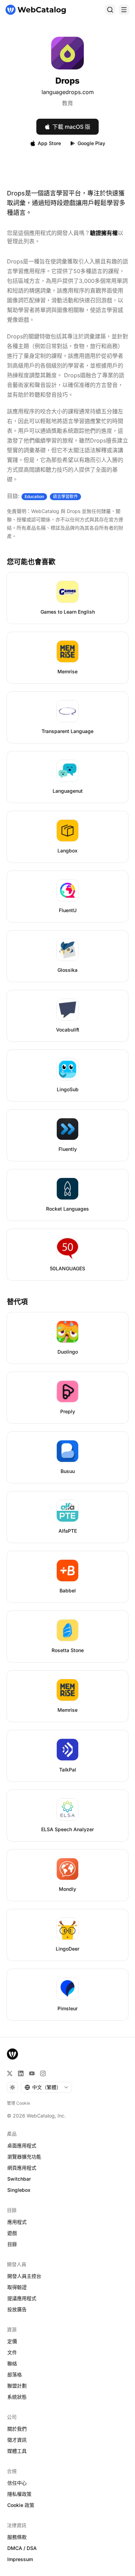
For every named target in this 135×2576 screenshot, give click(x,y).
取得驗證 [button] (17, 2287)
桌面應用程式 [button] (22, 2145)
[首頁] (36, 10)
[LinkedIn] (21, 2073)
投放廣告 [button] (17, 2309)
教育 (67, 103)
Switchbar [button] (19, 2179)
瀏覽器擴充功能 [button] (24, 2157)
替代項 (17, 1302)
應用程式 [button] (17, 2222)
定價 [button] (12, 2341)
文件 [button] (12, 2352)
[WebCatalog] (12, 2054)
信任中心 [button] (17, 2483)
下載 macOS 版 (71, 127)
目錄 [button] (12, 2244)
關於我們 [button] (17, 2429)
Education (34, 496)
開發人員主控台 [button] (24, 2276)
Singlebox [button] (19, 2190)
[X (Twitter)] (10, 2073)
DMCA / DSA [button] (22, 2548)
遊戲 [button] (12, 2233)
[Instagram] (43, 2073)
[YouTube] (32, 2073)
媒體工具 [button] (17, 2451)
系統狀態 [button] (17, 2397)
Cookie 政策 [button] (21, 2505)
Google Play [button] (91, 143)
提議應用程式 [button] (22, 2298)
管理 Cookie (19, 2103)
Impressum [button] (20, 2559)
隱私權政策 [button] (19, 2494)
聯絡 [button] (12, 2363)
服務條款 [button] (17, 2537)
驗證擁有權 (104, 233)
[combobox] (46, 2087)
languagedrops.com (68, 92)
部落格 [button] (15, 2375)
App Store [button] (49, 143)
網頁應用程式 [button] (22, 2168)
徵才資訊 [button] (17, 2440)
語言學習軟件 (65, 496)
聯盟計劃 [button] (17, 2386)
